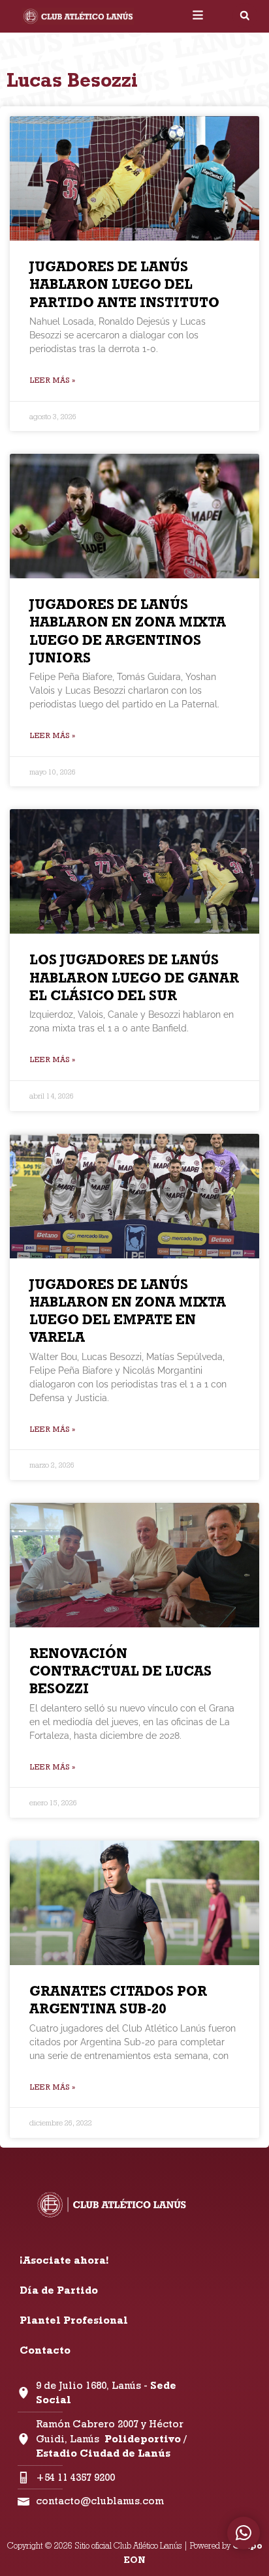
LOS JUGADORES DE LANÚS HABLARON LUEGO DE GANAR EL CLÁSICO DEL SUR (134, 977)
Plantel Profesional (74, 2320)
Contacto (45, 2350)
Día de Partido (59, 2290)
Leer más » (52, 380)
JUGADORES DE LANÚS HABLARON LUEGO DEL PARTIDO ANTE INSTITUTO (124, 284)
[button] (245, 16)
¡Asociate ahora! (64, 2260)
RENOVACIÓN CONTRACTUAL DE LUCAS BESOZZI (120, 1671)
